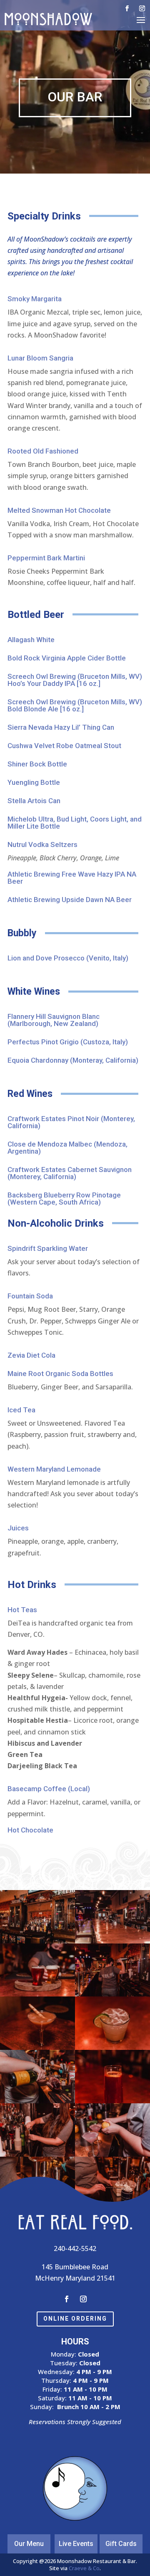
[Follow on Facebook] (127, 8)
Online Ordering (75, 2319)
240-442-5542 (75, 2248)
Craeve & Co (84, 2568)
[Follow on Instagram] (142, 8)
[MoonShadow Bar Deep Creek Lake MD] (37, 1941)
